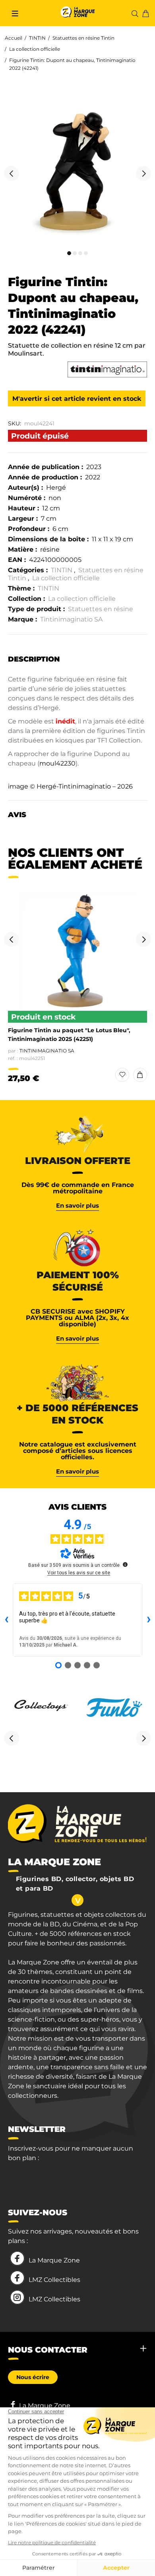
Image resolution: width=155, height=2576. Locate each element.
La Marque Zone (54, 2260)
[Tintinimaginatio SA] (107, 369)
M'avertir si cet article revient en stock (77, 399)
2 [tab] (75, 253)
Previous (12, 173)
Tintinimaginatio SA (71, 619)
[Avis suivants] (149, 1620)
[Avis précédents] (6, 1620)
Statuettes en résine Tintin (83, 38)
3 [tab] (80, 253)
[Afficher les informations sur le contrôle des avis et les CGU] (125, 1564)
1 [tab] (69, 253)
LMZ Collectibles (54, 2280)
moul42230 (57, 763)
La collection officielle (35, 49)
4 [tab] (86, 253)
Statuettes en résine (101, 609)
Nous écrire (33, 2377)
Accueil (14, 38)
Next (143, 173)
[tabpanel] (77, 169)
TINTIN (37, 38)
